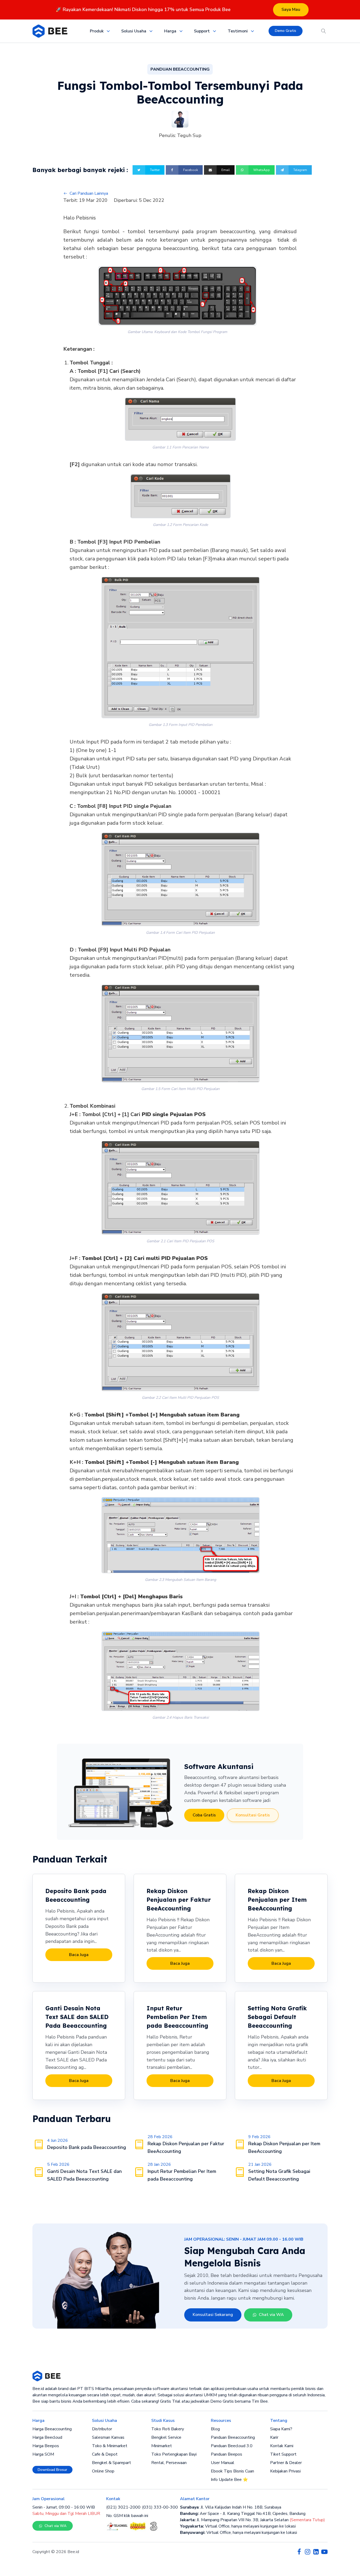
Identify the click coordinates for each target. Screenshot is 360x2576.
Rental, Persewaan (169, 2463)
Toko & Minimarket (110, 2446)
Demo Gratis (286, 31)
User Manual (223, 2463)
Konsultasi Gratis (253, 1815)
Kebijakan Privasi (285, 2471)
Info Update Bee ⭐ (229, 2480)
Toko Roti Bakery (168, 2429)
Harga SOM (43, 2454)
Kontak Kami (282, 2446)
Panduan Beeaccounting (233, 2437)
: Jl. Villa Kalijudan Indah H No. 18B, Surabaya (231, 2507)
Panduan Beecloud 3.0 (232, 2446)
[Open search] (324, 31)
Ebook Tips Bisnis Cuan (232, 2471)
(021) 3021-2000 (123, 2507)
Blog (215, 2429)
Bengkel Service (166, 2437)
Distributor (102, 2429)
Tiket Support (283, 2454)
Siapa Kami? (281, 2429)
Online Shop (103, 2471)
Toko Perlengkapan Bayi (174, 2454)
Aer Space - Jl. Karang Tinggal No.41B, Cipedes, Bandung (243, 2514)
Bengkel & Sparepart (111, 2463)
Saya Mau (291, 9)
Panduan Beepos (227, 2454)
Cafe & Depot (105, 2454)
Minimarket (162, 2446)
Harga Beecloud (47, 2437)
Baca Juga (79, 1955)
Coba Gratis (204, 1815)
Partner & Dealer (286, 2463)
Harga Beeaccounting (52, 2429)
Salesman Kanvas (108, 2437)
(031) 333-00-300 (160, 2507)
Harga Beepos (46, 2446)
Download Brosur (52, 2470)
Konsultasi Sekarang (213, 2315)
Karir (274, 2437)
